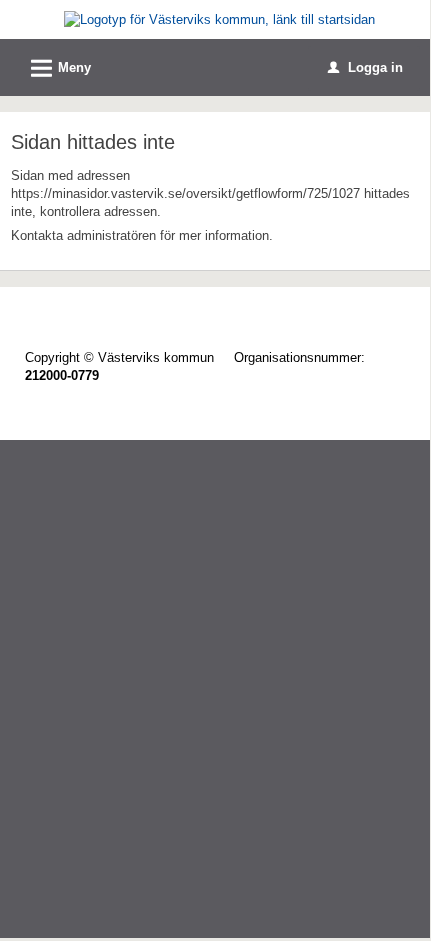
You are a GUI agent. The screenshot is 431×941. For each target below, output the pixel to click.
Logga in (365, 67)
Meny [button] (58, 68)
